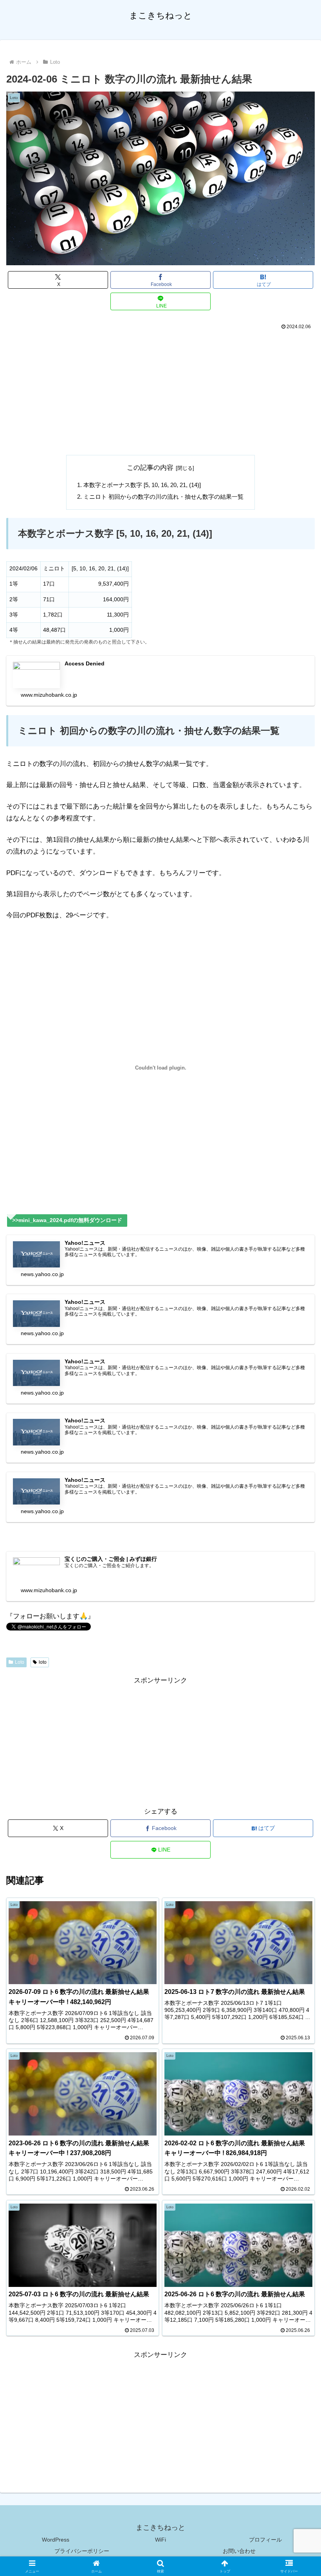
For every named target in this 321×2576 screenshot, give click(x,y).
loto (43, 1662)
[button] (297, 1591)
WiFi (160, 2540)
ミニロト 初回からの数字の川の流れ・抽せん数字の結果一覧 (163, 497)
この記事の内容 (150, 468)
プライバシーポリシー (82, 2551)
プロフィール (265, 2540)
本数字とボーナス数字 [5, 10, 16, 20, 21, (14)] (142, 485)
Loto (20, 1662)
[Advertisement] (160, 391)
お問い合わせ (239, 2551)
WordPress (56, 2540)
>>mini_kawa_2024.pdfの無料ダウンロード (67, 1220)
